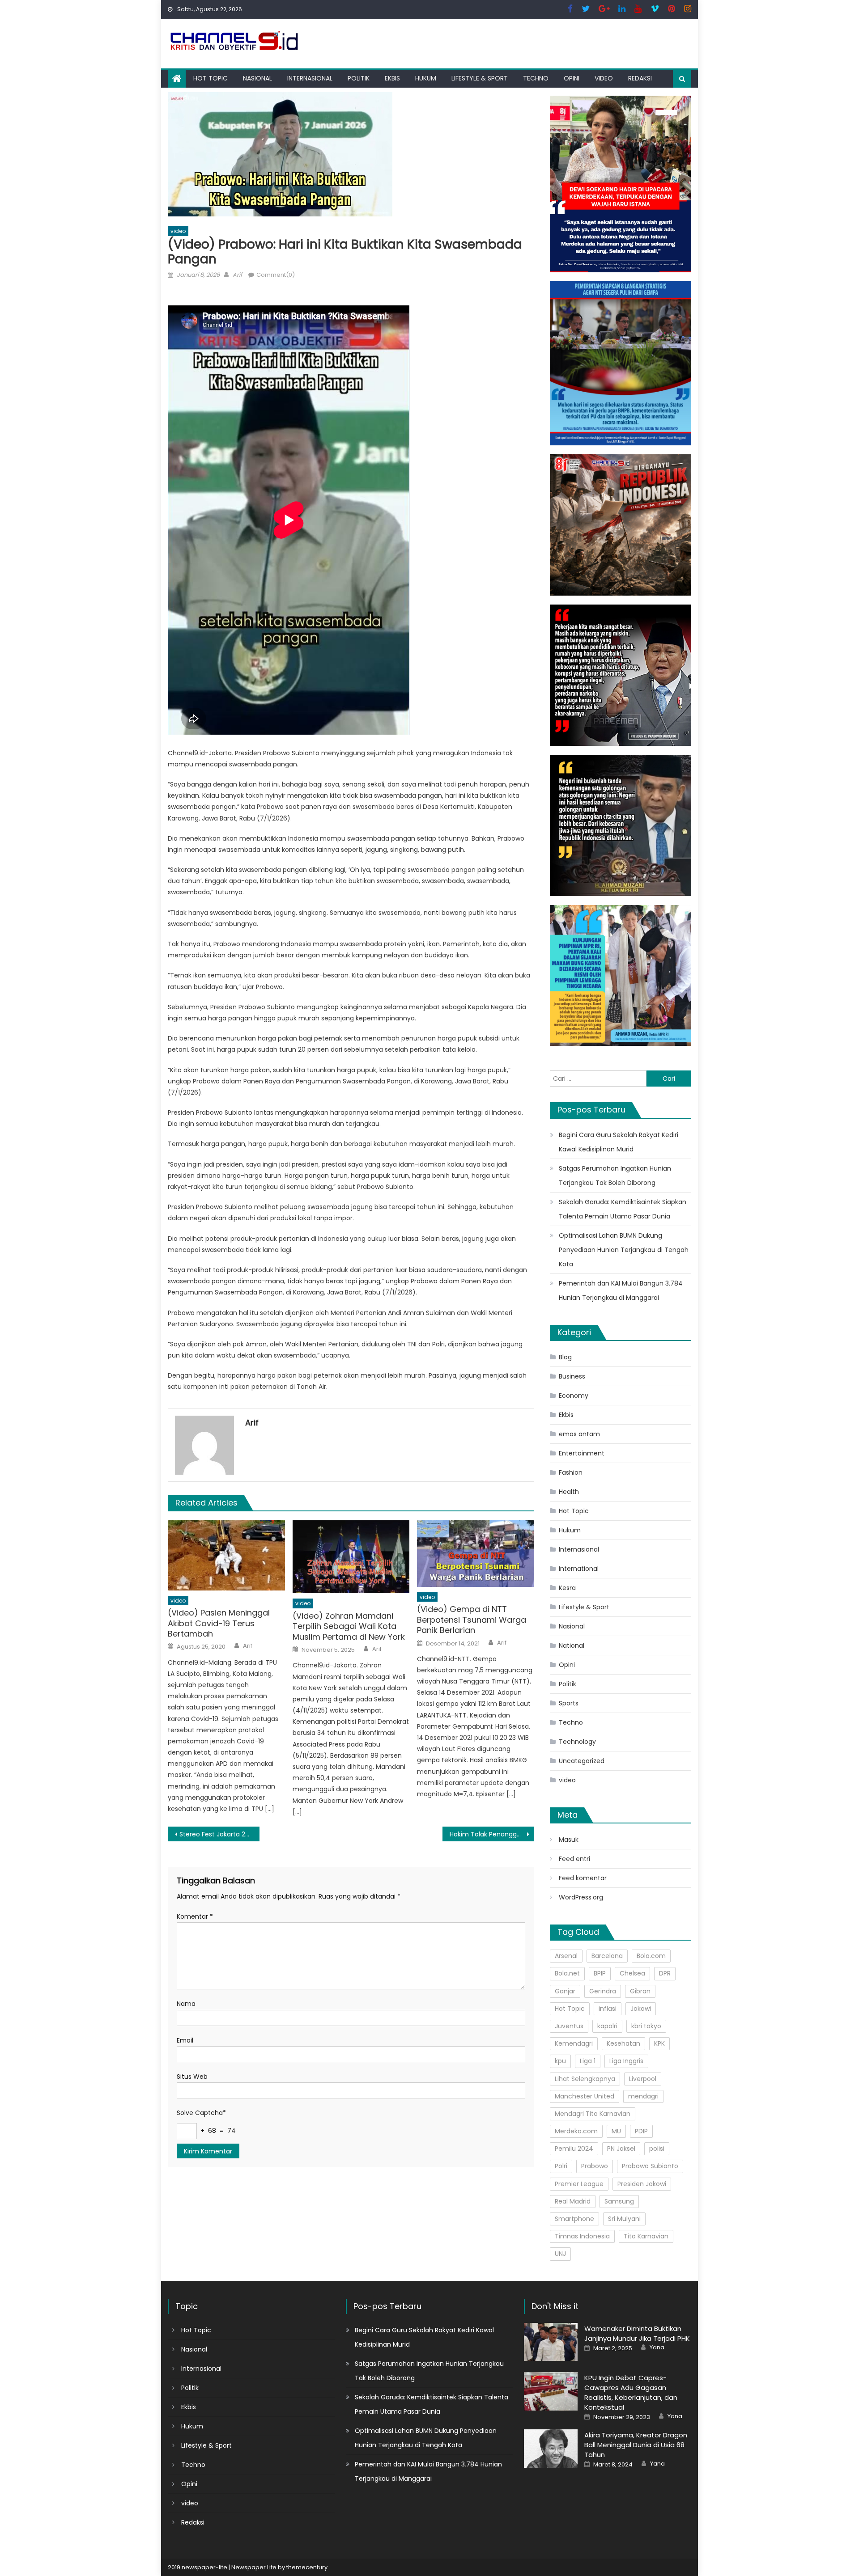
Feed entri (574, 1859)
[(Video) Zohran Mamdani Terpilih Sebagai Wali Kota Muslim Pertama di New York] (351, 1557)
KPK (659, 2043)
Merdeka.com (576, 2131)
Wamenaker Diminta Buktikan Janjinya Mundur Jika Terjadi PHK (637, 2333)
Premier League (579, 2184)
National (572, 1645)
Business (572, 1376)
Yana (657, 2348)
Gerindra (603, 1991)
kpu (560, 2061)
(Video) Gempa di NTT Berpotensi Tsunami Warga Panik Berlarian (472, 1620)
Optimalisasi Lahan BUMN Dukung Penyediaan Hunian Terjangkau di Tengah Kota (624, 1250)
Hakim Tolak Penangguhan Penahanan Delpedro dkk (492, 1834)
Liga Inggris (626, 2061)
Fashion (571, 1472)
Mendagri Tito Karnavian (593, 2114)
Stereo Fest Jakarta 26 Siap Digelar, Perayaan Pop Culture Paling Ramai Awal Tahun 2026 (219, 1834)
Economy (574, 1396)
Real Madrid (573, 2201)
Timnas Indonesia (582, 2236)
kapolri (607, 2026)
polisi (657, 2149)
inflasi (608, 2009)
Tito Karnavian (646, 2236)
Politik (359, 78)
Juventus (569, 2026)
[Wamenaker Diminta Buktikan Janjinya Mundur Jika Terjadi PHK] (551, 2342)
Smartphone (574, 2219)
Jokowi (641, 2009)
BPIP (600, 1973)
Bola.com (651, 1956)
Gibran (640, 1991)
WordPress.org (581, 1897)
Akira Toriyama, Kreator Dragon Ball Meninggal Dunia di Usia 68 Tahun (636, 2445)
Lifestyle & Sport (480, 78)
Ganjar (565, 1991)
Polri (561, 2166)
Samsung (619, 2201)
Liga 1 (588, 2061)
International (579, 1569)
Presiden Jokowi (642, 2184)
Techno (536, 78)
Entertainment (582, 1453)
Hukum (426, 78)
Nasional (257, 78)
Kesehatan (623, 2043)
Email (185, 2040)
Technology (577, 1742)
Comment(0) (276, 275)
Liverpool (643, 2079)
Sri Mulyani (624, 2219)
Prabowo (595, 2166)
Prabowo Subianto (650, 2166)
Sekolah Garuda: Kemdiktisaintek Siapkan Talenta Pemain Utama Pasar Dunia (623, 1209)
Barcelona (607, 1956)
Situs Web (192, 2077)
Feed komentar (583, 1878)
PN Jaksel (621, 2149)
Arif (237, 275)
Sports (569, 1703)
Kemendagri (574, 2043)
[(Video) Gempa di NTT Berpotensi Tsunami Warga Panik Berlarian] (476, 1554)
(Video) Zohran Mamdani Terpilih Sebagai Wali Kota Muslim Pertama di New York (349, 1626)
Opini (572, 78)
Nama (186, 2004)
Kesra (567, 1588)
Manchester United (585, 2096)
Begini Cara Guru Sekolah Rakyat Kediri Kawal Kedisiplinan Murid (619, 1142)
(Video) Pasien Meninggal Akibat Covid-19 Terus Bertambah (219, 1623)
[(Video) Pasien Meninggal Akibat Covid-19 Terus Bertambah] (226, 1555)
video (604, 78)
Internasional (310, 78)
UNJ (560, 2254)
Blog (565, 1357)
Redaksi (640, 78)
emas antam (579, 1434)
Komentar (195, 1916)
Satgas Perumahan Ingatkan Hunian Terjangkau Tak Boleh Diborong (615, 1176)
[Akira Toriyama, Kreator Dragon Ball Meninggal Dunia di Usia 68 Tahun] (551, 2448)
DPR (665, 1973)
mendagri (643, 2096)
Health (569, 1492)
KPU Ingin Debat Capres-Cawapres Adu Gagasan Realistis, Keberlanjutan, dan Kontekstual (631, 2392)
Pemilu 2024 (574, 2149)
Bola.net (567, 1973)
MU (616, 2131)
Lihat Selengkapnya (585, 2079)
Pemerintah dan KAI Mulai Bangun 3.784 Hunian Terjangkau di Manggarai (621, 1290)
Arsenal (566, 1956)
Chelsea (632, 1973)
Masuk (569, 1840)
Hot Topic (210, 78)
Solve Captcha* (201, 2113)
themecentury (307, 2567)
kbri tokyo (646, 2026)
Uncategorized (582, 1761)
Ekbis (392, 78)
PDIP (641, 2131)
